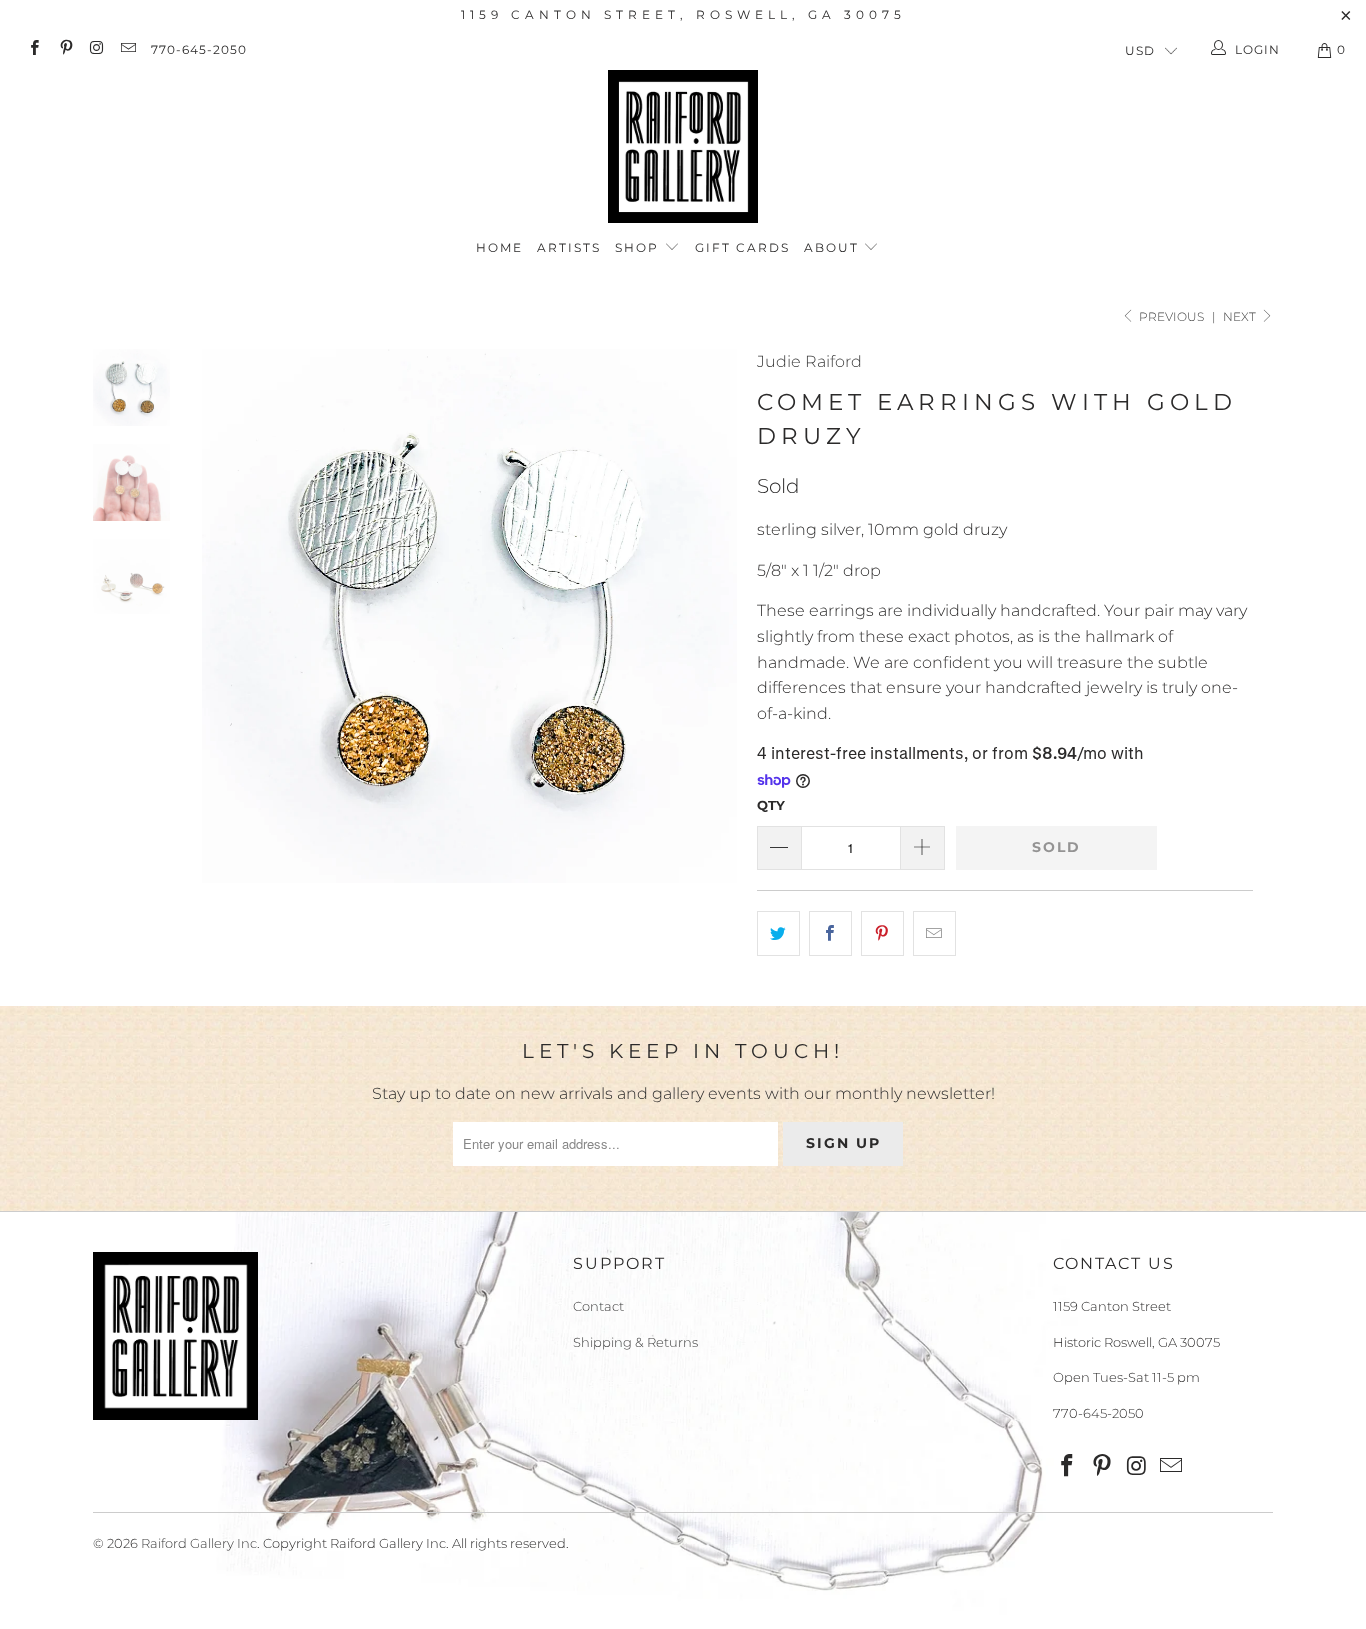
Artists (569, 247)
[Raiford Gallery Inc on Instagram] (96, 49)
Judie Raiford (809, 361)
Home (499, 247)
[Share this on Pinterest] (882, 934)
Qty (771, 805)
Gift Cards (742, 247)
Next (1241, 316)
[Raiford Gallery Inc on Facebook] (33, 49)
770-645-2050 (199, 49)
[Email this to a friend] (934, 934)
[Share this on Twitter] (778, 934)
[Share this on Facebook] (830, 934)
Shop (639, 247)
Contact (598, 1306)
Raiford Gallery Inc (199, 1543)
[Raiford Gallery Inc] (683, 146)
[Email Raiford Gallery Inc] (127, 49)
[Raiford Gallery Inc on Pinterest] (64, 49)
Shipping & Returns (635, 1342)
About (834, 247)
